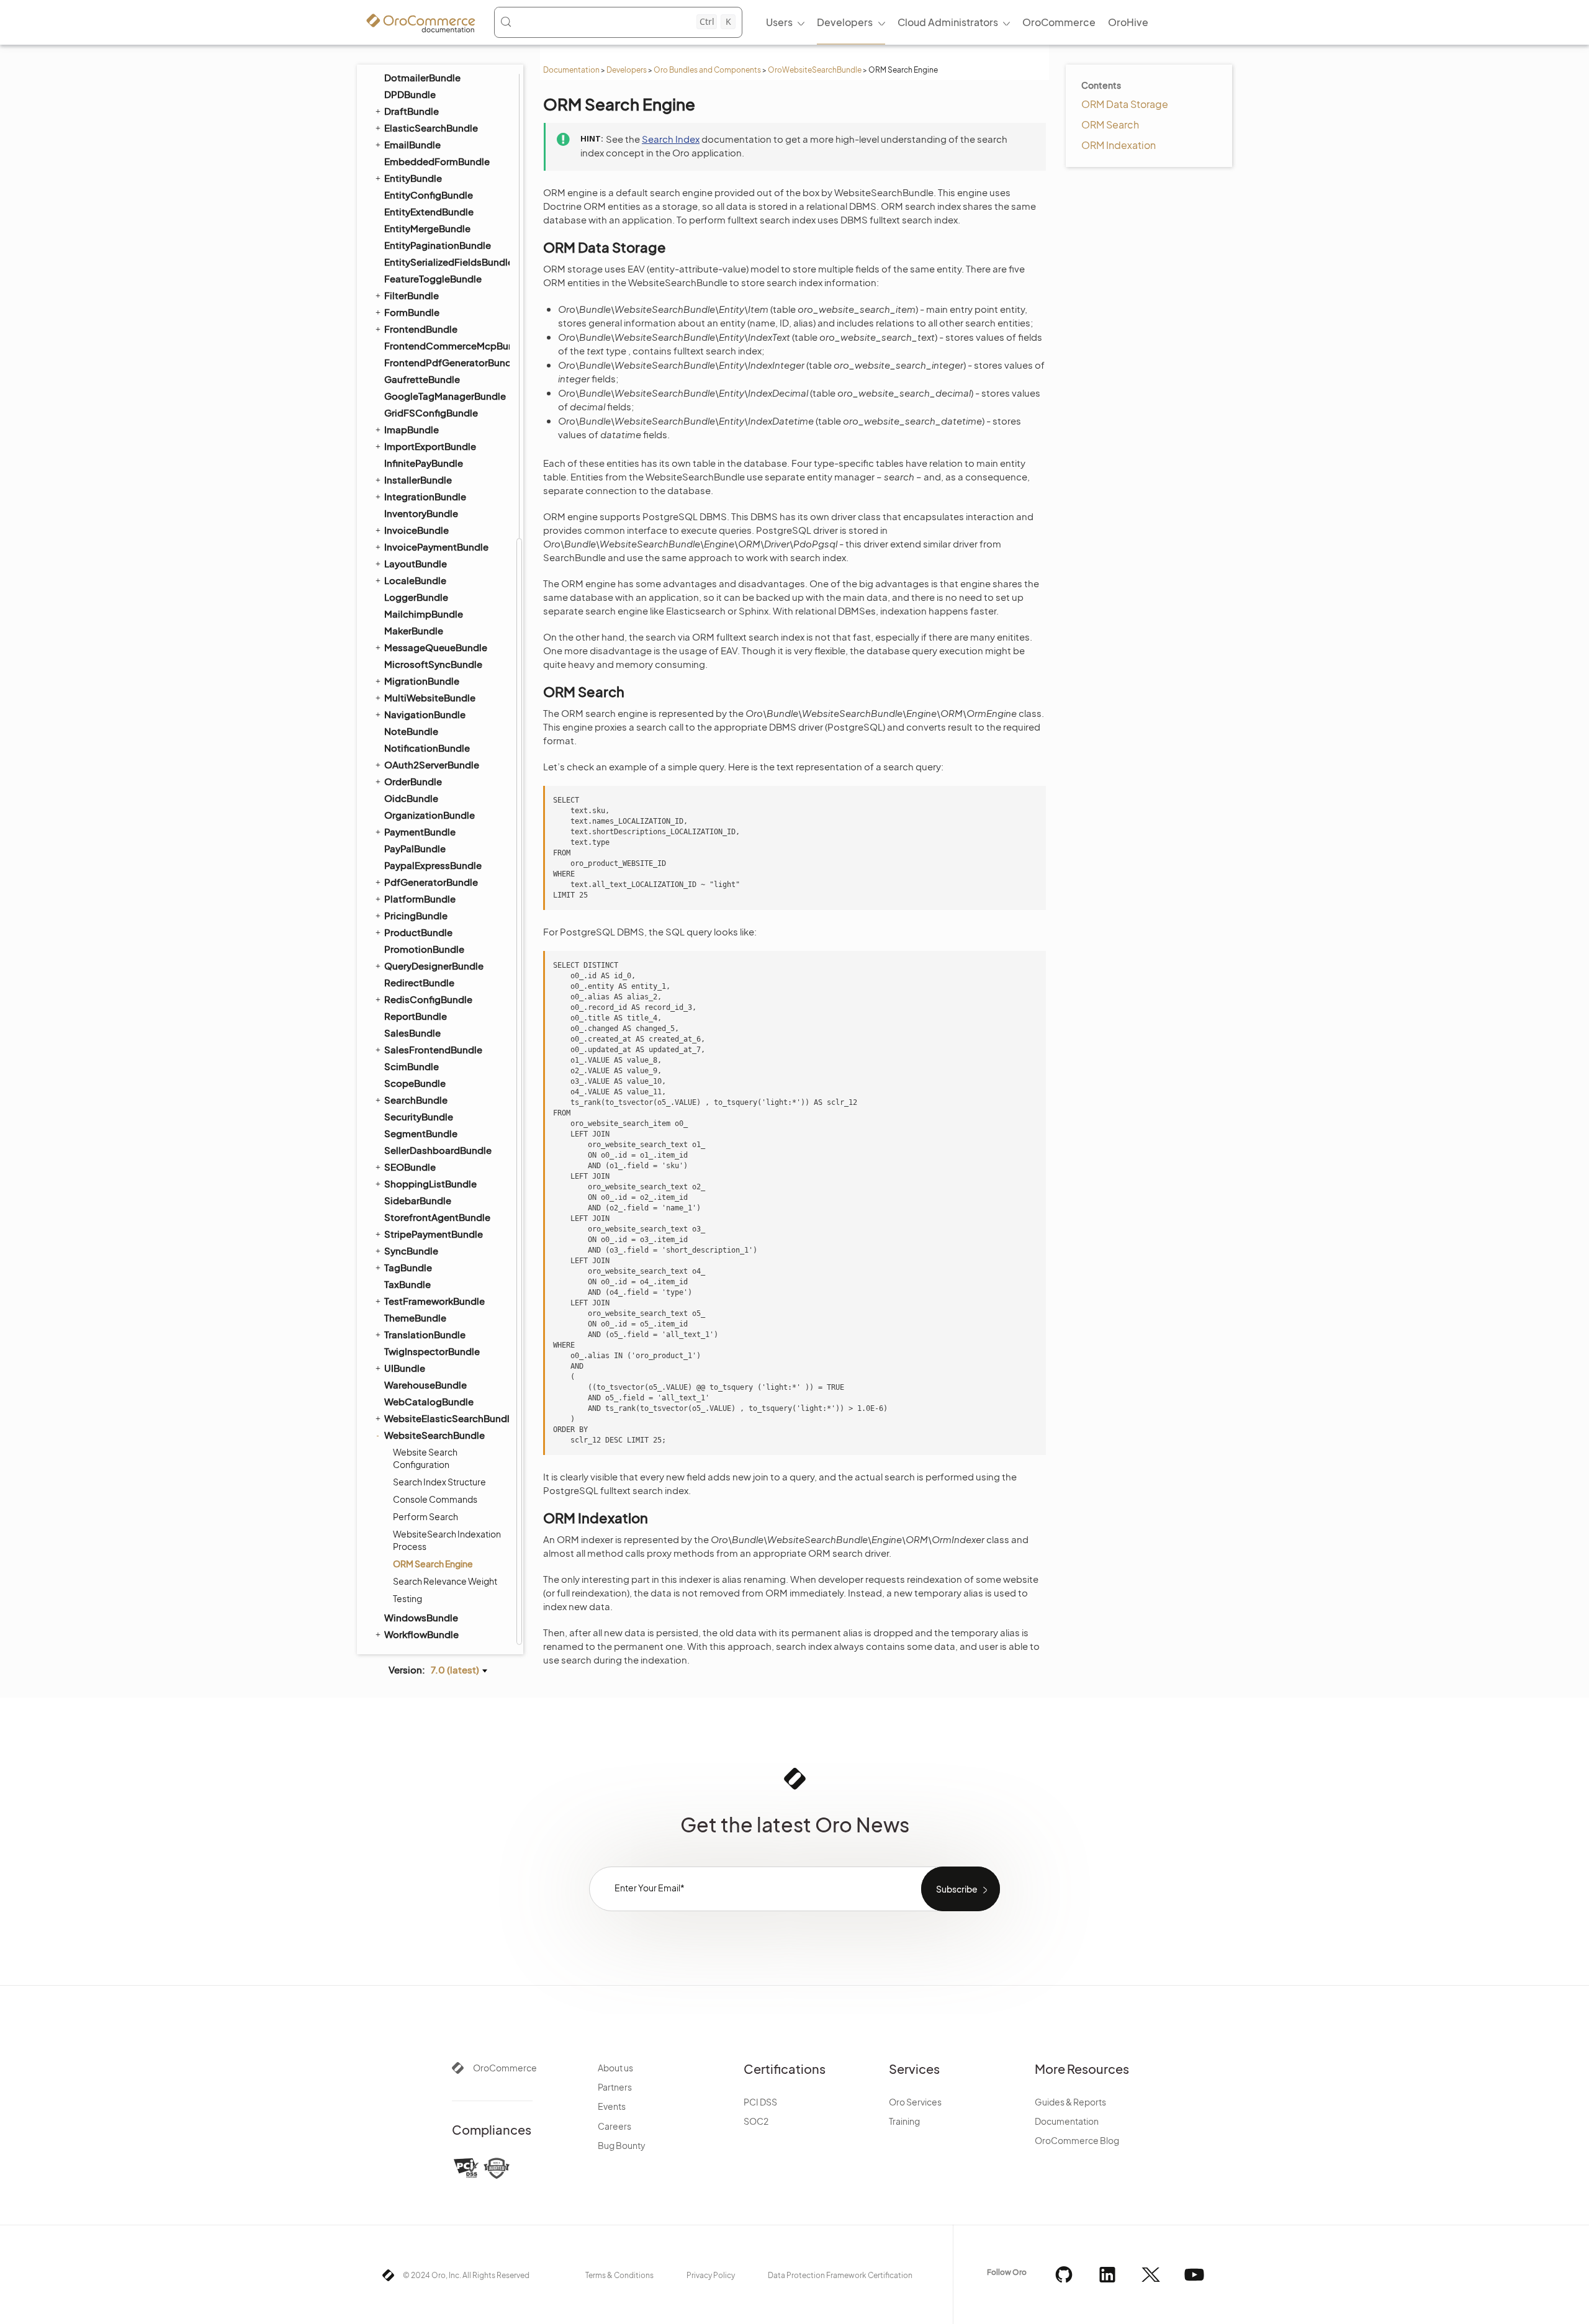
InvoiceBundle (416, 530)
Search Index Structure (439, 1482)
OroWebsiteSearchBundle (815, 70)
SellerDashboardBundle (438, 1150)
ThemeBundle (415, 1317)
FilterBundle (412, 295)
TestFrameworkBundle (434, 1301)
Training (904, 2121)
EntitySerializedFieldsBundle (446, 262)
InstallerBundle (418, 480)
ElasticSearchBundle (431, 128)
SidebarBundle (418, 1200)
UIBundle (405, 1368)
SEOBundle (410, 1167)
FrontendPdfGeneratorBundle (446, 362)
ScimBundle (412, 1066)
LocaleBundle (415, 580)
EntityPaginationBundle (438, 245)
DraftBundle (412, 111)
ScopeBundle (415, 1083)
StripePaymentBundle (434, 1234)
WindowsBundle (421, 1617)
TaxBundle (407, 1284)
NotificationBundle (427, 748)
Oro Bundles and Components (707, 70)
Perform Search (425, 1516)
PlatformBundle (420, 899)
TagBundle (408, 1267)
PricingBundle (416, 915)
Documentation (571, 70)
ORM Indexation (1119, 145)
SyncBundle (411, 1250)
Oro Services (915, 2102)
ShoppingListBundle (430, 1183)
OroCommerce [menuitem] (1059, 22)
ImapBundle (412, 429)
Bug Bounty (622, 2145)
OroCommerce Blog (1077, 2140)
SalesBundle (412, 1033)
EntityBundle (413, 178)
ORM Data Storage (1125, 104)
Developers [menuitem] (845, 22)
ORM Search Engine (433, 1564)
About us (615, 2068)
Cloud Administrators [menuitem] (948, 22)
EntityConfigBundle (429, 195)
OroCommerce (505, 2068)
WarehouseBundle (425, 1385)
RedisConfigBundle (428, 999)
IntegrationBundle (425, 496)
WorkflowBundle (421, 1634)
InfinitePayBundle (424, 463)
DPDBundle (410, 94)
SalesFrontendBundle (433, 1049)
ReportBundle (416, 1016)
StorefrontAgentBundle (437, 1217)
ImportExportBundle (430, 446)
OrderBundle (413, 781)
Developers (627, 70)
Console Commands (435, 1499)
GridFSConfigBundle (431, 412)
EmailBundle (412, 144)
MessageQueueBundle (436, 647)
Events (612, 2106)
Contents (1101, 85)
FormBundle (412, 312)
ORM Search (1110, 124)
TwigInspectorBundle (432, 1351)
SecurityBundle (419, 1116)
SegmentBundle (421, 1133)
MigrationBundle (422, 681)
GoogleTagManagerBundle (445, 396)
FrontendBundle (421, 329)
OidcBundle (411, 798)
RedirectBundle (419, 982)
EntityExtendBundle (429, 211)
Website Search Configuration (425, 1458)
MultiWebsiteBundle (430, 697)
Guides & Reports (1070, 2102)
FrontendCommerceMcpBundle (446, 345)
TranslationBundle (425, 1334)
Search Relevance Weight (445, 1581)
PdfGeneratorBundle (431, 882)
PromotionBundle (424, 949)
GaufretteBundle (422, 379)
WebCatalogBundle (429, 1401)
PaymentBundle (420, 831)
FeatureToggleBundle (433, 278)
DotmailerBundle (422, 77)
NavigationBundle (425, 714)
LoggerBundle (416, 597)
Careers (614, 2126)
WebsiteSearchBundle (434, 1435)
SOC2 (756, 2121)
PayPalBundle (415, 848)
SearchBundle (416, 1100)
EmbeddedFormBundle (437, 161)
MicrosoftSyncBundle (433, 664)
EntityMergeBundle (427, 228)
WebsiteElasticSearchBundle (446, 1418)
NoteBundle (411, 731)
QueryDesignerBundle (434, 966)
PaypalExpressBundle (433, 865)
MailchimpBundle (424, 614)
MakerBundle (414, 630)
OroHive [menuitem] (1128, 22)
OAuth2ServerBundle (432, 764)
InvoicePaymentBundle (436, 547)
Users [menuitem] (779, 22)
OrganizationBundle (430, 815)
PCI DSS (760, 2102)
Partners (615, 2087)
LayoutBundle (416, 563)
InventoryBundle (421, 513)
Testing (407, 1598)
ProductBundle (418, 932)
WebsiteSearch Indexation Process (447, 1540)
